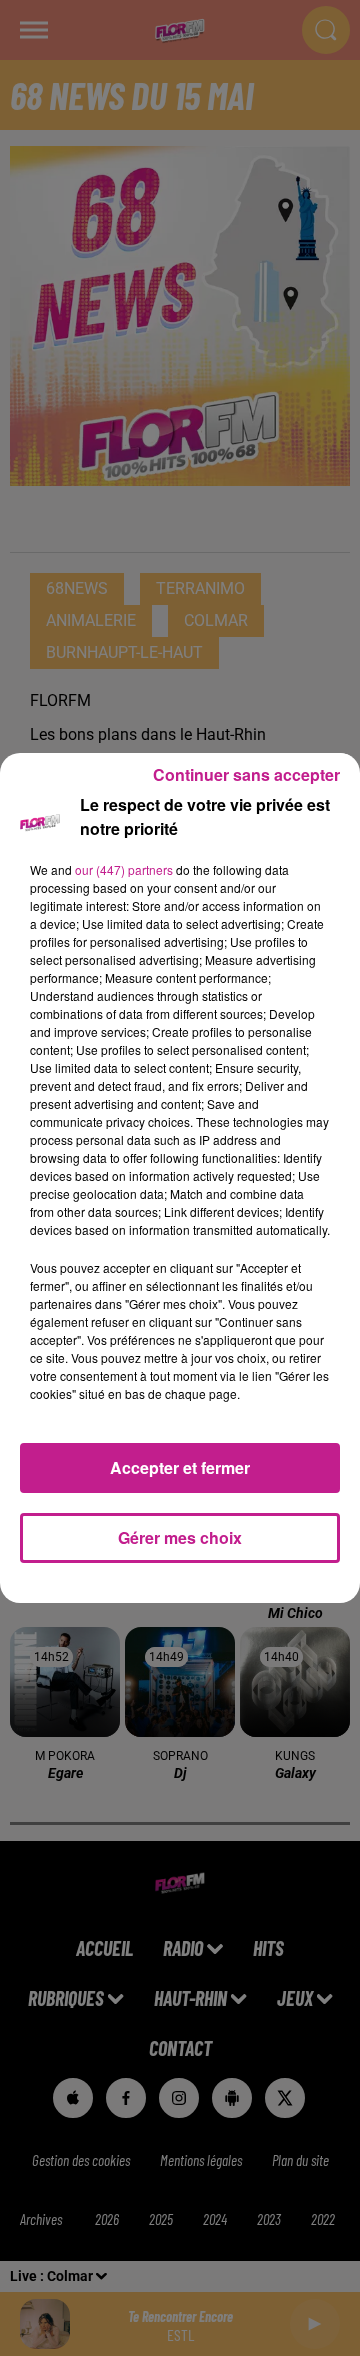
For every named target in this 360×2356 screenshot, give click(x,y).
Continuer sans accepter (246, 774)
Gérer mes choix (180, 1537)
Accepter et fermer (180, 1467)
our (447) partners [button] (124, 869)
